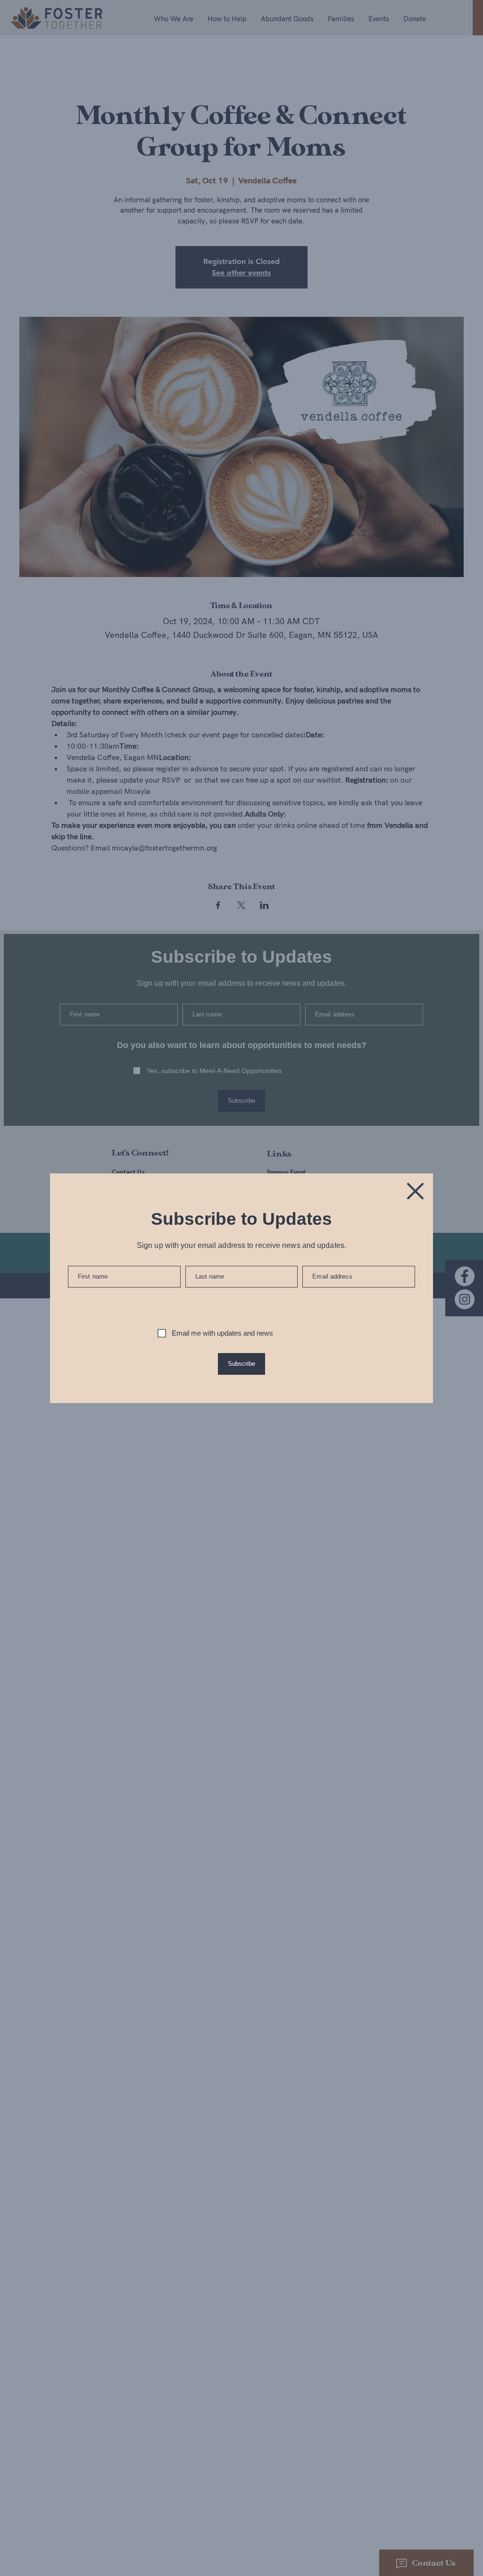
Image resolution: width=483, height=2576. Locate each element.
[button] (415, 1191)
